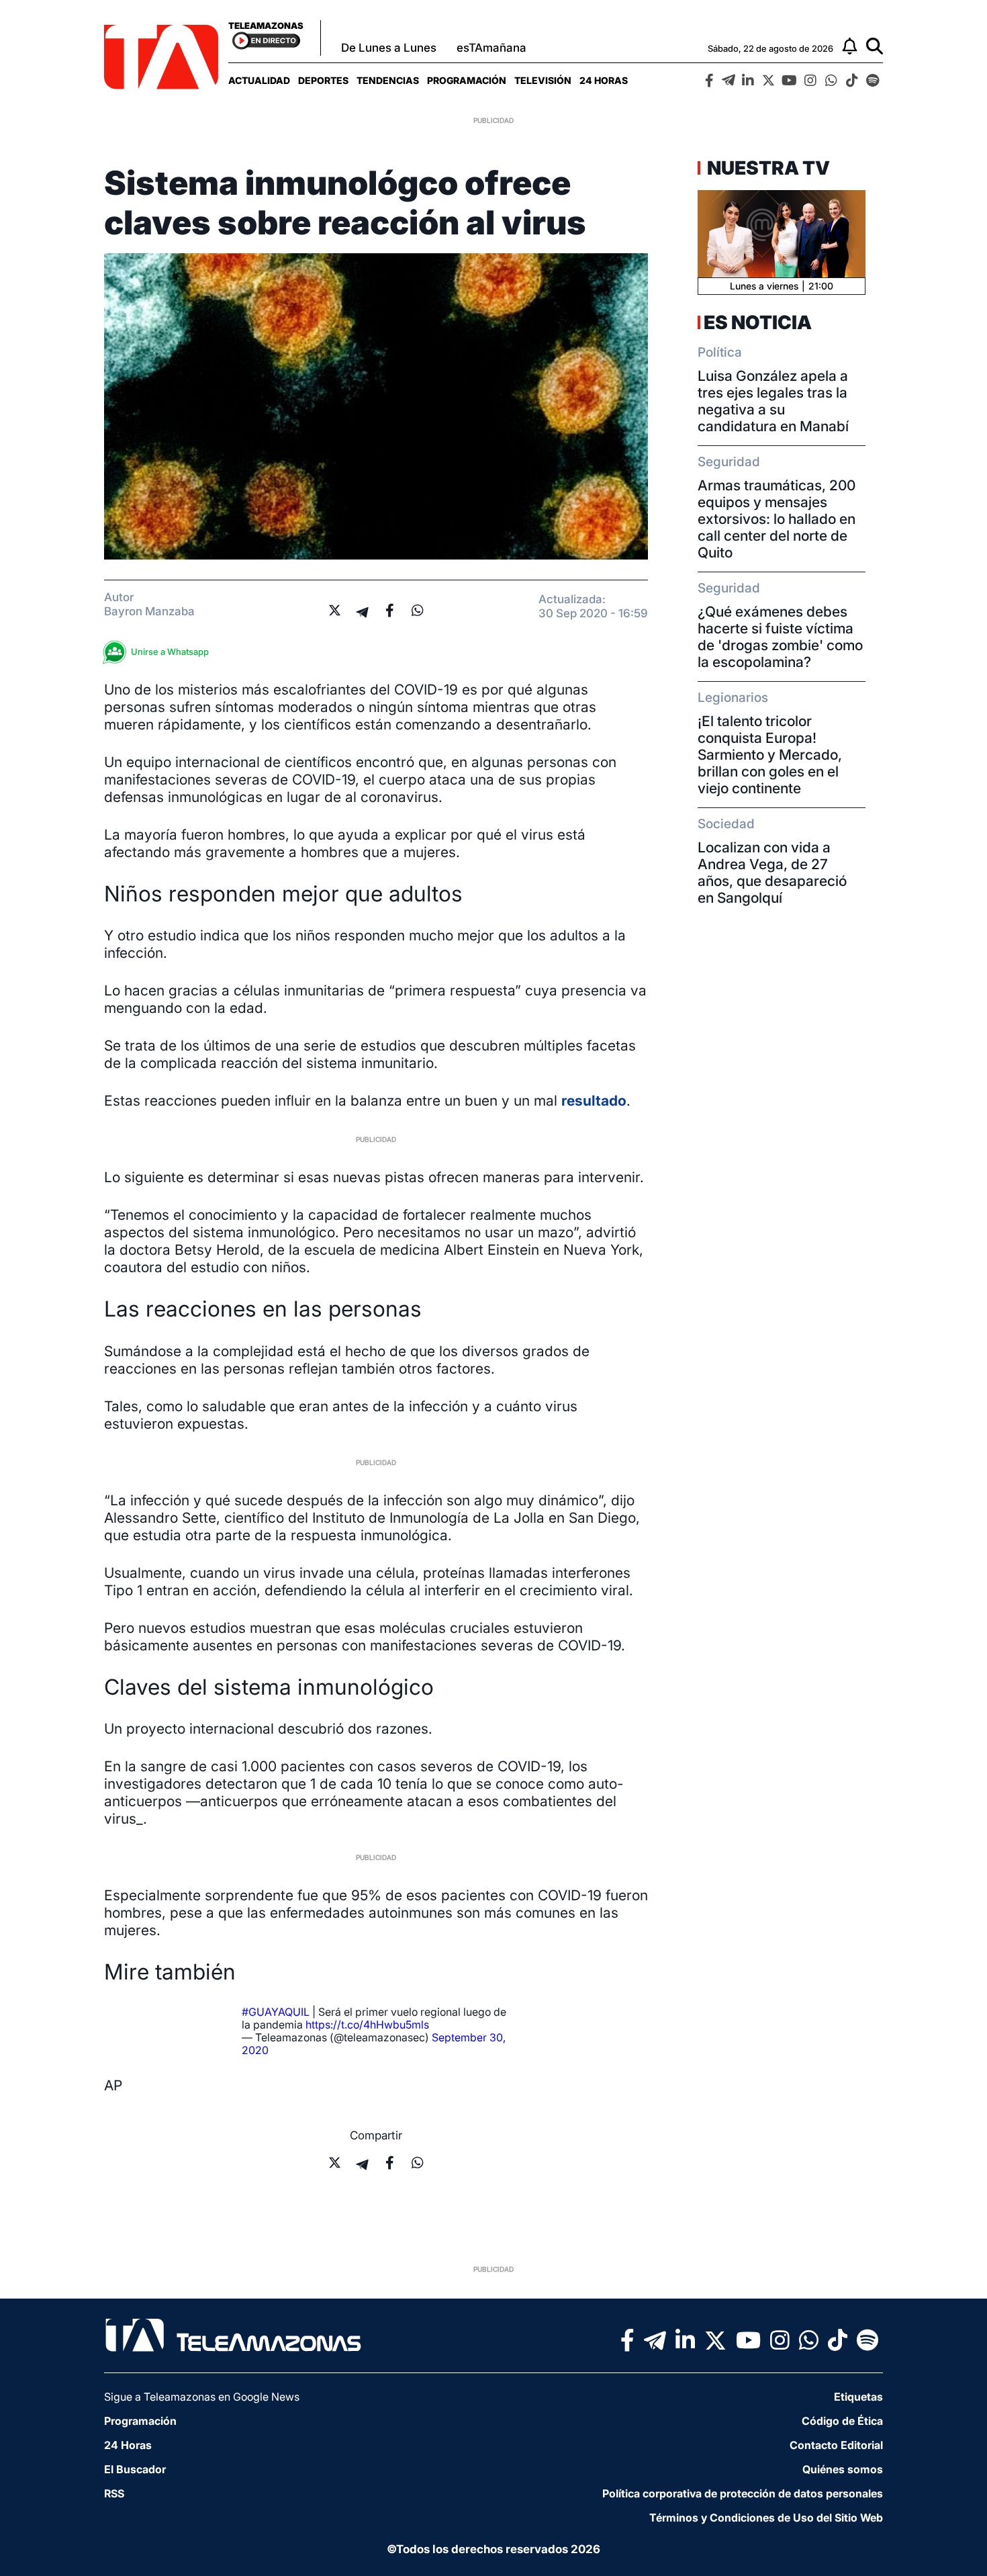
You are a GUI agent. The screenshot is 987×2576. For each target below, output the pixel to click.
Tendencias (388, 80)
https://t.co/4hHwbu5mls (367, 2025)
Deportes (323, 80)
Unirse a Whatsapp (170, 652)
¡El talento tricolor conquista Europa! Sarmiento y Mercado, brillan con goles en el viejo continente (770, 755)
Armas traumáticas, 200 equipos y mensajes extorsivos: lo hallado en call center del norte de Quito (777, 519)
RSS (114, 2493)
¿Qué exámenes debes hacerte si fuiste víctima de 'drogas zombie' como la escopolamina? (780, 637)
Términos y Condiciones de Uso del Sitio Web (766, 2518)
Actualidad (259, 80)
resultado (594, 1101)
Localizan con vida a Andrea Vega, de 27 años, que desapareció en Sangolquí (772, 873)
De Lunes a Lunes (389, 48)
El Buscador (135, 2469)
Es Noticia (758, 322)
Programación (467, 80)
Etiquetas (858, 2397)
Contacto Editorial (836, 2445)
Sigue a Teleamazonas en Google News (202, 2397)
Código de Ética (842, 2421)
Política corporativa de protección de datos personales (743, 2493)
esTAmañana (491, 48)
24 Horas (604, 80)
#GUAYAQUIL (276, 2012)
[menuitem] (259, 80)
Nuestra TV (767, 168)
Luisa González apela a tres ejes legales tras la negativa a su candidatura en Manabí (773, 401)
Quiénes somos (843, 2469)
